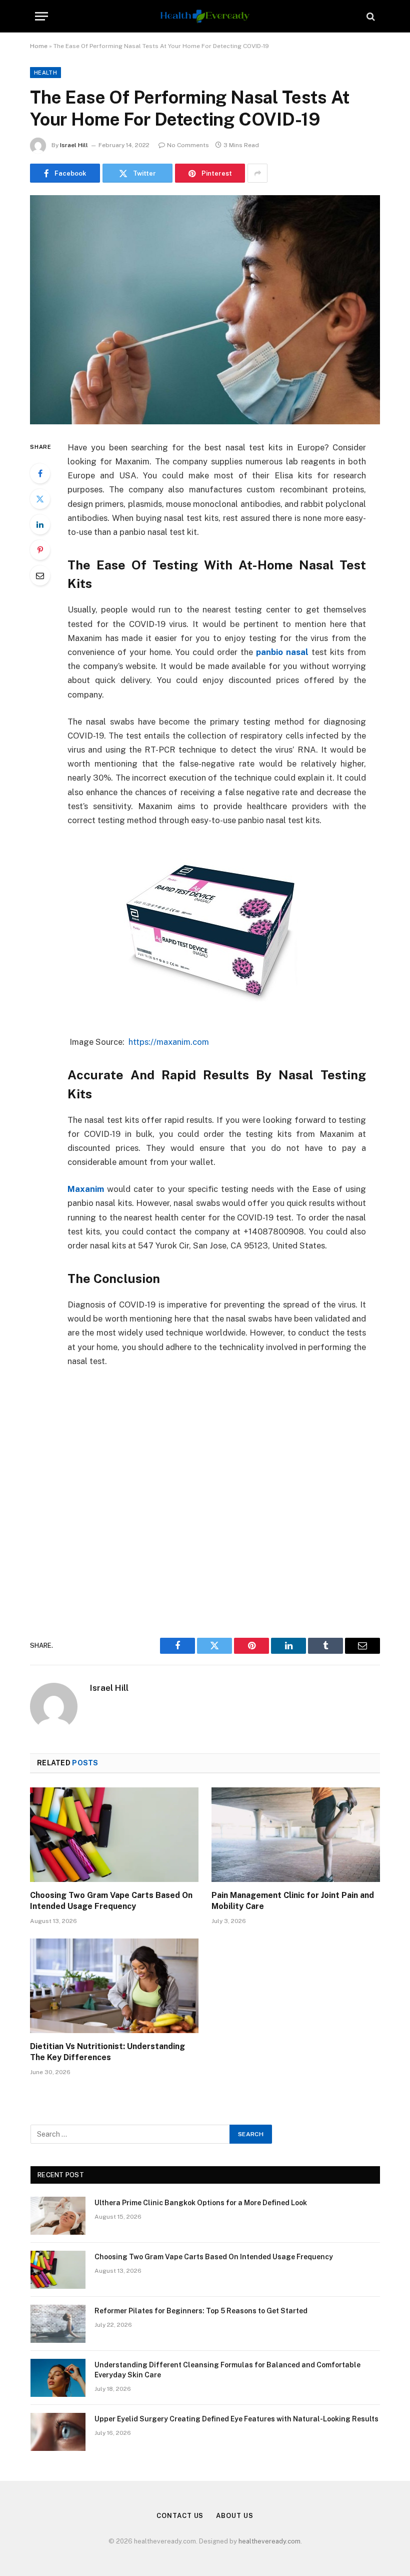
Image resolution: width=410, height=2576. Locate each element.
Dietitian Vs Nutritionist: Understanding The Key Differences (107, 2052)
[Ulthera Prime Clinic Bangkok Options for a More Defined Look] (58, 2216)
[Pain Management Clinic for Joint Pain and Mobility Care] (296, 1835)
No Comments (188, 145)
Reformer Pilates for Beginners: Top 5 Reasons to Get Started (201, 2311)
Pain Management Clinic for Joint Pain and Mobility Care (293, 1901)
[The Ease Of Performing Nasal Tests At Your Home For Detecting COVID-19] (205, 309)
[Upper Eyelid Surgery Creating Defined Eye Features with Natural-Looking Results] (58, 2432)
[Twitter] (40, 499)
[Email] (40, 575)
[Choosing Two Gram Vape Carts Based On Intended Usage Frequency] (114, 1835)
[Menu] (41, 16)
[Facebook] (40, 473)
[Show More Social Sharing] (257, 173)
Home (39, 46)
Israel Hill (74, 145)
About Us (234, 2516)
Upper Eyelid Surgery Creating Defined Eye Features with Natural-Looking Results (236, 2419)
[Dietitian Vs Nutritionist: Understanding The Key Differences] (114, 1986)
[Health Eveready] (205, 16)
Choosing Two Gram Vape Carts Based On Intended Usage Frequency (111, 1901)
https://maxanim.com (169, 1042)
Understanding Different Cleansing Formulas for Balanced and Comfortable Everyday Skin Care (227, 2370)
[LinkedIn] (40, 524)
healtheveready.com (269, 2541)
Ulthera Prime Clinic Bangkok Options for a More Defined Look (201, 2203)
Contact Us (180, 2516)
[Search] (370, 16)
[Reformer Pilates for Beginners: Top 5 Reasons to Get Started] (58, 2324)
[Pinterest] (40, 550)
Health (45, 73)
